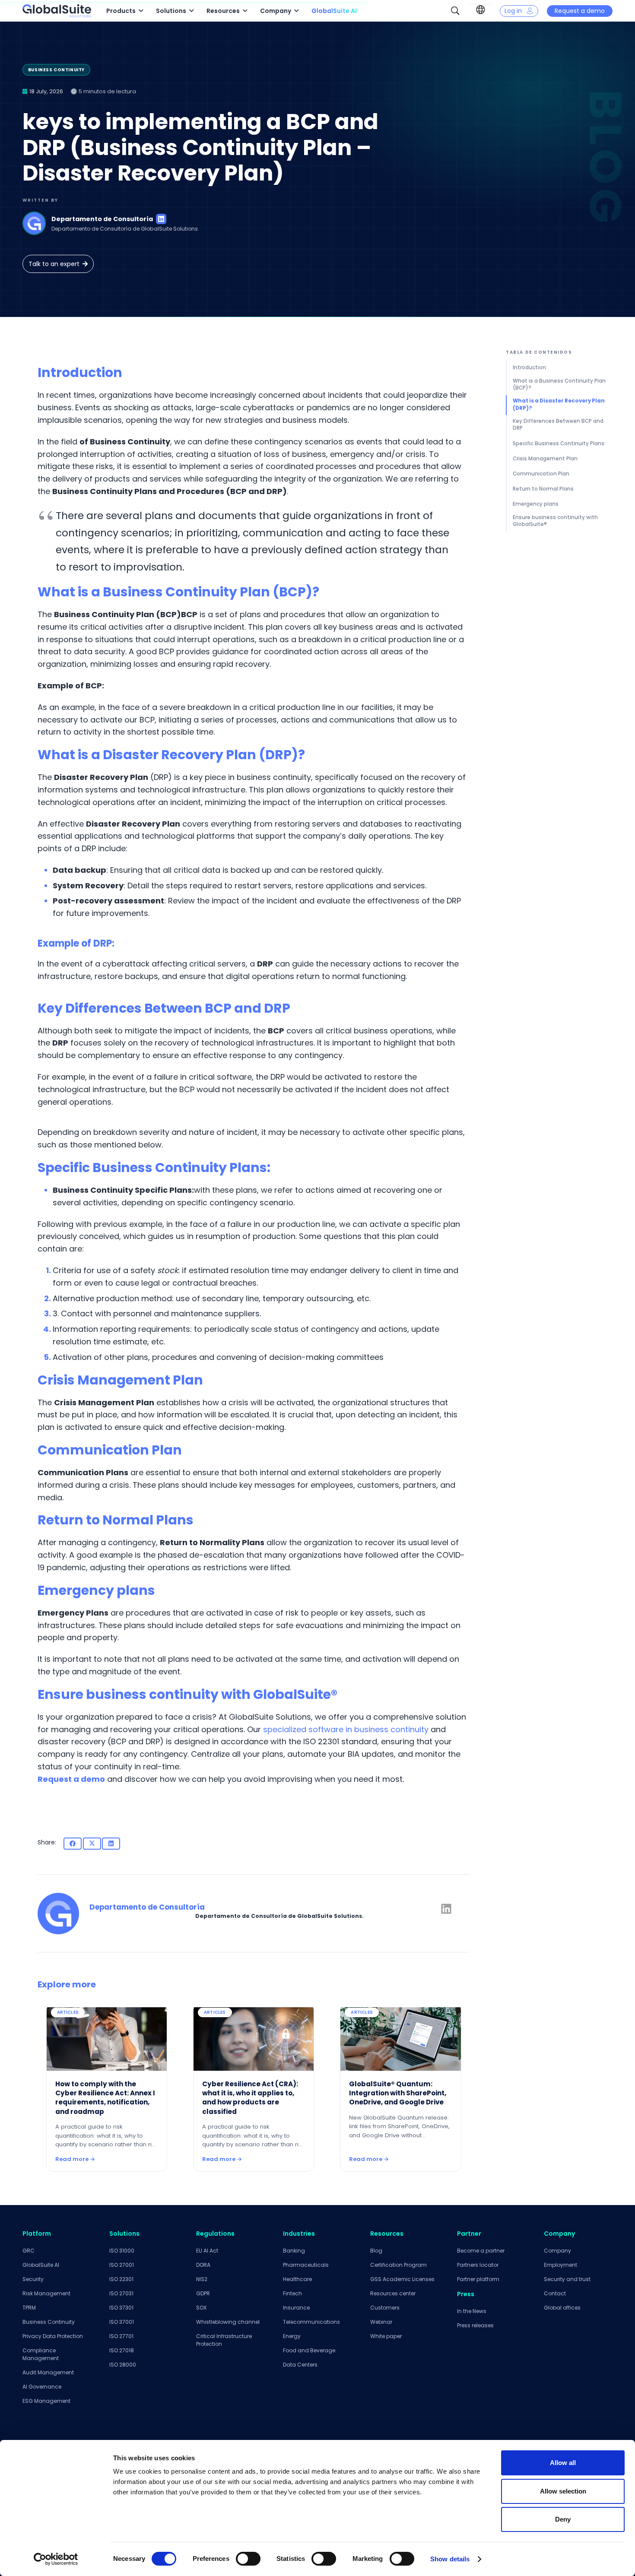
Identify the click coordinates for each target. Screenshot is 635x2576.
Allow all (563, 2463)
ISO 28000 (123, 2365)
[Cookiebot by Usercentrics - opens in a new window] (56, 2559)
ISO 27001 (122, 2265)
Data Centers (300, 2365)
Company (557, 2251)
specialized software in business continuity (346, 1729)
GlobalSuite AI (41, 2265)
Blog (376, 2251)
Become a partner (481, 2251)
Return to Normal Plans (543, 489)
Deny (563, 2519)
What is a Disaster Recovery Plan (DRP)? (559, 404)
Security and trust (567, 2279)
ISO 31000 (122, 2251)
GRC (29, 2251)
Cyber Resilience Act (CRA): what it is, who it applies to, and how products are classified (250, 2098)
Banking (294, 2251)
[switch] (248, 2559)
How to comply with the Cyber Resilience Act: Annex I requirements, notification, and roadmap (105, 2098)
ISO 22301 (121, 2279)
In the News (472, 2311)
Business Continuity (49, 2322)
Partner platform (478, 2279)
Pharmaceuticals (306, 2265)
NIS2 (202, 2279)
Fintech (292, 2293)
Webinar (381, 2322)
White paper (386, 2336)
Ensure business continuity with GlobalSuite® (555, 521)
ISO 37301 (121, 2308)
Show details (450, 2559)
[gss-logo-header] (57, 11)
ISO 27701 (121, 2336)
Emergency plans (536, 504)
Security (33, 2279)
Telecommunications (311, 2322)
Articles (68, 2012)
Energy (292, 2336)
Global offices (562, 2308)
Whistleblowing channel (228, 2322)
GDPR (203, 2293)
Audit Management (48, 2372)
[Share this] (73, 1844)
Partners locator (478, 2265)
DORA (203, 2265)
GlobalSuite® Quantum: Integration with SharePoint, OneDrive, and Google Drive (398, 2093)
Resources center (393, 2293)
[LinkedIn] (161, 219)
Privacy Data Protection (53, 2336)
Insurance (296, 2308)
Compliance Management (41, 2354)
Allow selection (563, 2491)
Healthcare (297, 2279)
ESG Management (46, 2401)
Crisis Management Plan (545, 459)
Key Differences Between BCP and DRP (558, 425)
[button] (455, 11)
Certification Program (398, 2265)
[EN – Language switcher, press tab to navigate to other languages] (480, 10)
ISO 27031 (121, 2293)
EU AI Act (207, 2251)
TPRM (29, 2308)
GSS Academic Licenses (402, 2279)
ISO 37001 (122, 2322)
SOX (201, 2308)
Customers (385, 2308)
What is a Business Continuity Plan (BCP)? (559, 384)
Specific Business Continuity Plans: (559, 444)
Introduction (529, 368)
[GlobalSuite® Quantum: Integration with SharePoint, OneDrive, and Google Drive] (400, 2037)
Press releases (475, 2325)
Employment (560, 2265)
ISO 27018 (122, 2350)
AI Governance (42, 2387)
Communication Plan (541, 474)
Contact (555, 2293)
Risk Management (46, 2293)
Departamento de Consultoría (102, 219)
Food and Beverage (309, 2350)
